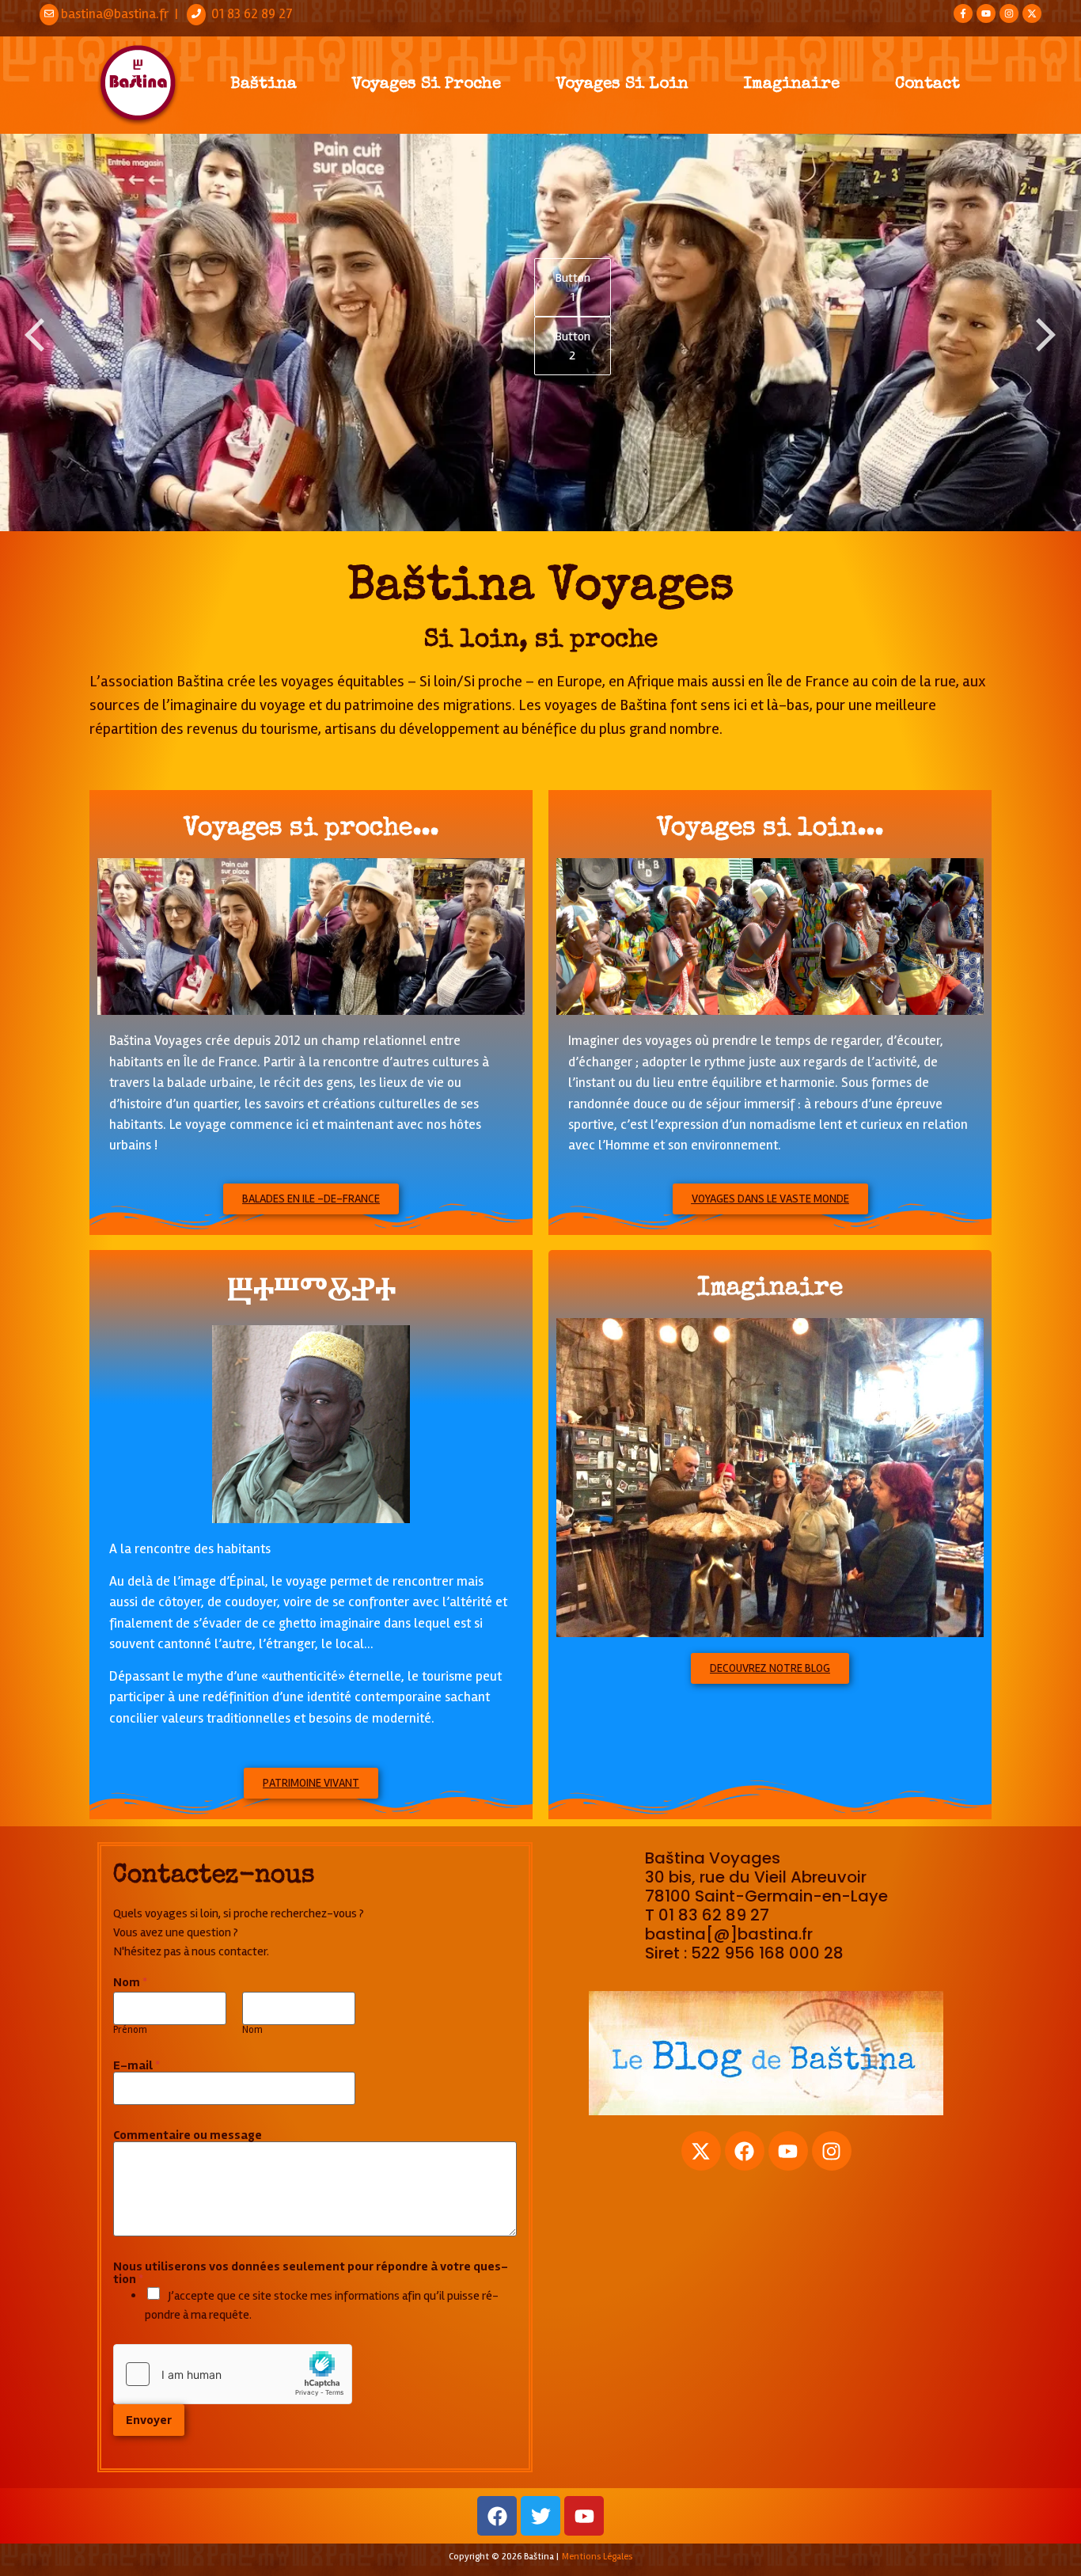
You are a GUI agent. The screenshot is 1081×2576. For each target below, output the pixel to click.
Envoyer (149, 2420)
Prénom (130, 2030)
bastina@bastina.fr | (123, 14)
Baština (264, 84)
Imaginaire (792, 84)
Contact (927, 84)
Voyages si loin (622, 84)
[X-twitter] (1032, 13)
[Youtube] (986, 13)
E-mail (137, 2065)
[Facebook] (745, 2151)
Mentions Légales (597, 2557)
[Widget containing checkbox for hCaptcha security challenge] (233, 2374)
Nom (252, 2030)
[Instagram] (1009, 13)
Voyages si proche (427, 84)
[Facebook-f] (963, 13)
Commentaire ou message (188, 2135)
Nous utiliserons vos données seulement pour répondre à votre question (311, 2273)
